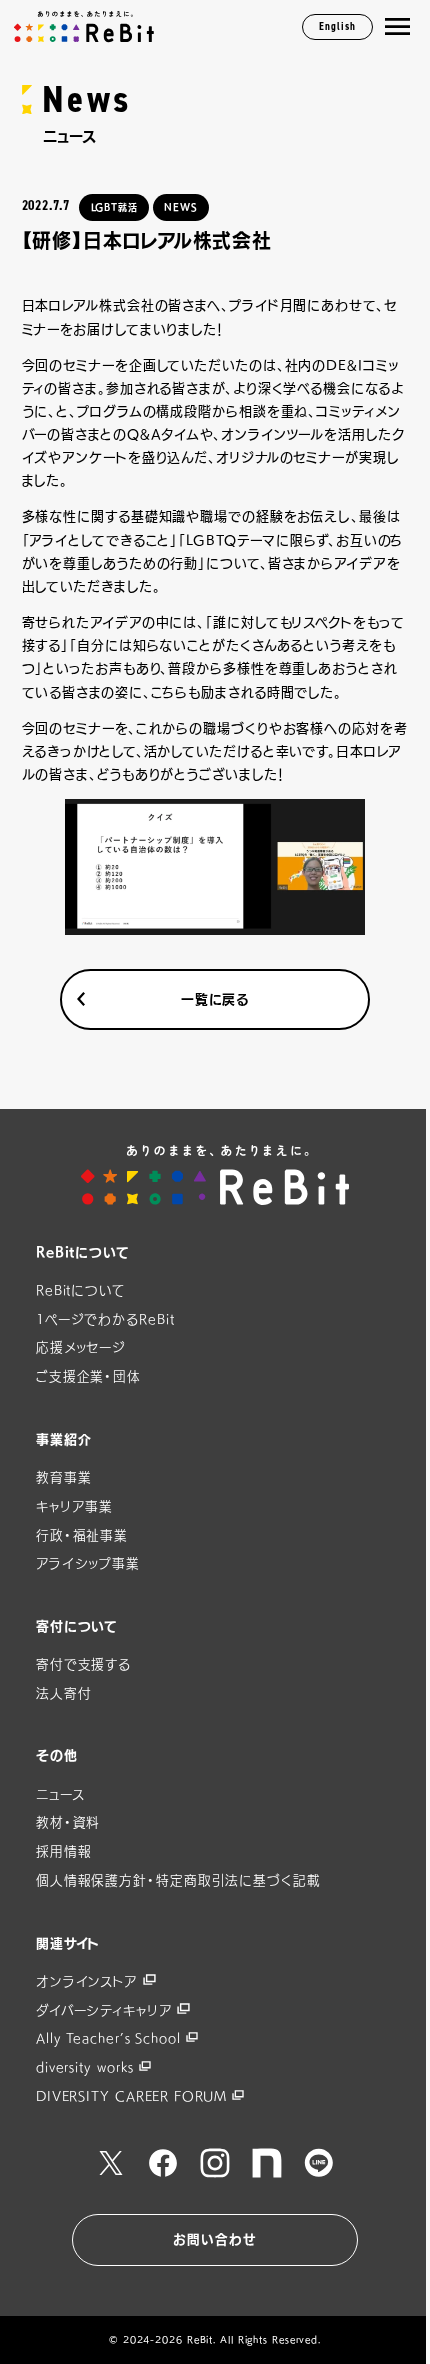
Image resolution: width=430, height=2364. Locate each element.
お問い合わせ (214, 2239)
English (337, 26)
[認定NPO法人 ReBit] (215, 1175)
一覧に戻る (215, 999)
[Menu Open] (398, 27)
